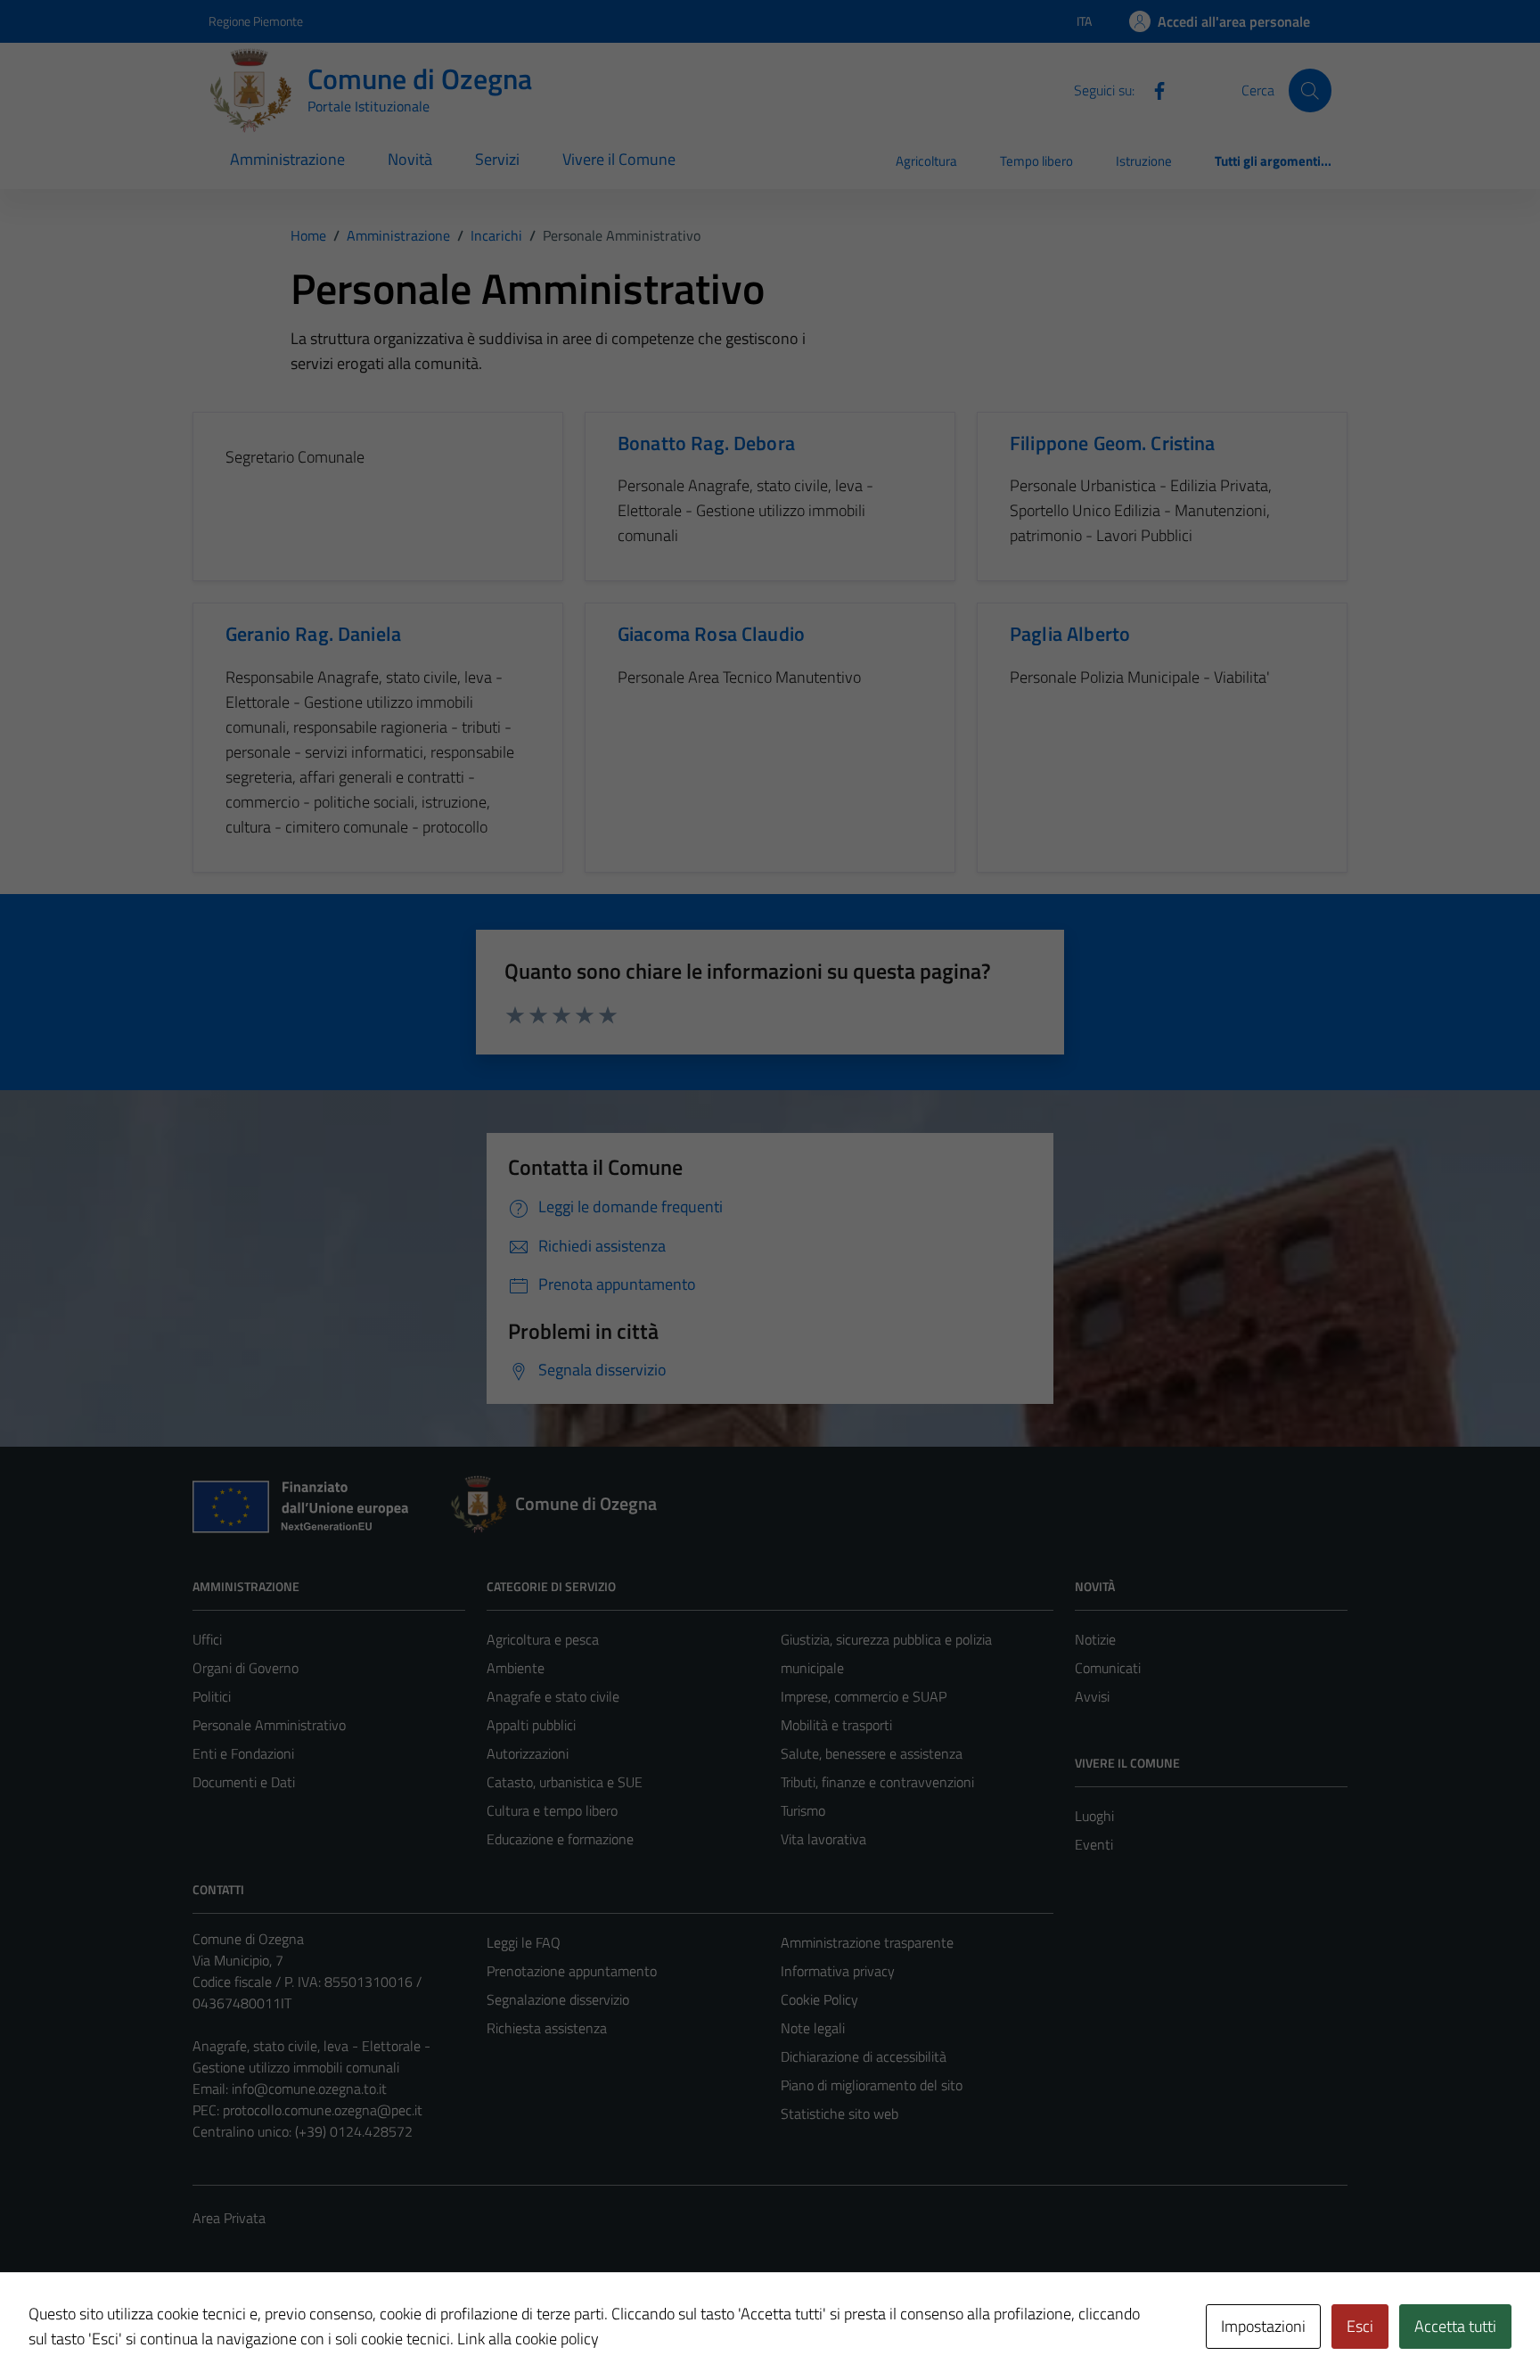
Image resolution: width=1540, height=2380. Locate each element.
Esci (1360, 2326)
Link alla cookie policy (528, 2339)
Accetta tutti (1455, 2326)
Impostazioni (1263, 2326)
